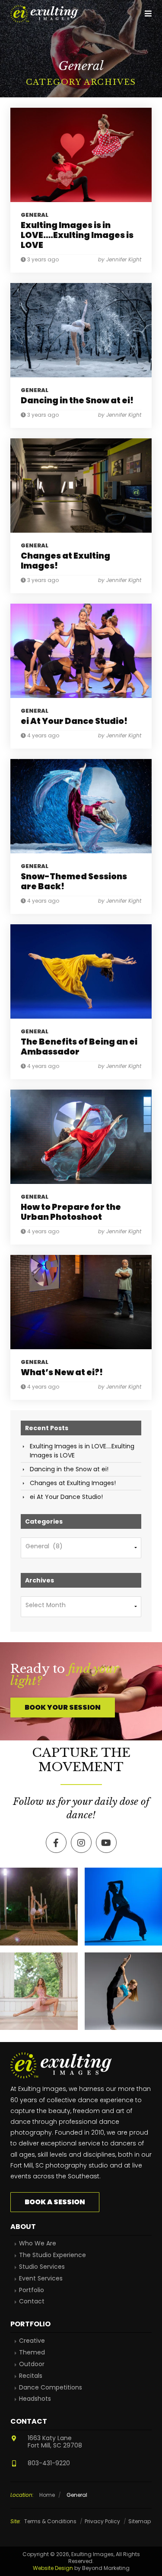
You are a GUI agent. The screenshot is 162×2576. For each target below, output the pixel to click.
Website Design (53, 2568)
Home (47, 2495)
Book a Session (55, 2202)
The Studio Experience (52, 2255)
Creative (32, 2341)
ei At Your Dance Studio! (66, 1497)
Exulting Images (45, 14)
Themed (32, 2352)
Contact (32, 2301)
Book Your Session (63, 1707)
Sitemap (140, 2521)
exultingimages (38, 1875)
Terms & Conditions (50, 2521)
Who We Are (38, 2243)
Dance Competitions (51, 2388)
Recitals (31, 2376)
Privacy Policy (102, 2521)
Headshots (35, 2399)
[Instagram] (70, 1938)
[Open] (39, 1907)
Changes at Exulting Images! (73, 1483)
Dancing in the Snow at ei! (69, 1469)
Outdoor (32, 2364)
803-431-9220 (49, 2463)
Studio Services (42, 2267)
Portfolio (32, 2290)
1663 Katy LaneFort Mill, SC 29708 (55, 2442)
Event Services (41, 2279)
